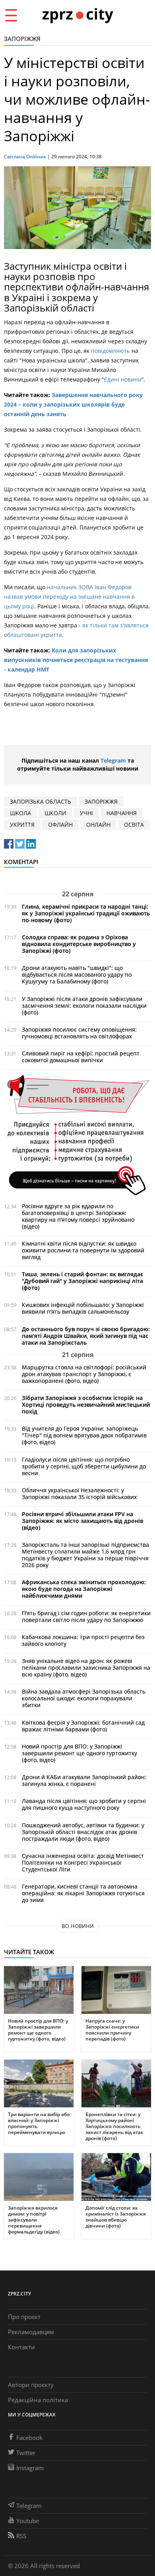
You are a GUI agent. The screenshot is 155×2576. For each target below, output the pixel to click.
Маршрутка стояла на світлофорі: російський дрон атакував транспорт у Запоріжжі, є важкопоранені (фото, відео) (84, 1374)
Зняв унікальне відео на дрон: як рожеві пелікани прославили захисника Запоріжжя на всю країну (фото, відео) (86, 1668)
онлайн (98, 825)
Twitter (26, 2453)
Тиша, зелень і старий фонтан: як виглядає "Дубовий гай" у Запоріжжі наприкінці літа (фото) (82, 1281)
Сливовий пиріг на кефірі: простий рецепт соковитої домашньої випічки (81, 1057)
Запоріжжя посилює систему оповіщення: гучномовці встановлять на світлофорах (79, 1033)
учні (86, 813)
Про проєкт (24, 2317)
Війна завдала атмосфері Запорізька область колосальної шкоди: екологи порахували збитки (84, 1698)
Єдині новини (123, 379)
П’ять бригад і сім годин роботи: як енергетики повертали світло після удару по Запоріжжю (86, 1616)
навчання (122, 813)
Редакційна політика (38, 2400)
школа (20, 813)
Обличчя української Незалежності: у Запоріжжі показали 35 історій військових (79, 1493)
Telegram (113, 760)
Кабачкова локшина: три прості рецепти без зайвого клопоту (83, 1640)
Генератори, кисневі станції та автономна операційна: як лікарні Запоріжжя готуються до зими (83, 1893)
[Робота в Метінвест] (77, 1135)
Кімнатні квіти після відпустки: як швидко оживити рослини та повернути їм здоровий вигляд (83, 1250)
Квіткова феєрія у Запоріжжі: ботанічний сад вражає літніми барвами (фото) (83, 1726)
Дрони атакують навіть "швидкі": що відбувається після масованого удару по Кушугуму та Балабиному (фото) (77, 975)
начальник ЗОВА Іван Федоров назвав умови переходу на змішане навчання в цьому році (69, 597)
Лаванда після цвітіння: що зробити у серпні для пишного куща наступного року (84, 1804)
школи (55, 813)
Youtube (28, 2521)
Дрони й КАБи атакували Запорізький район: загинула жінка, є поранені (84, 1780)
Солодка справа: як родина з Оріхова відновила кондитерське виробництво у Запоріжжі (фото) (79, 944)
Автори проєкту (31, 2385)
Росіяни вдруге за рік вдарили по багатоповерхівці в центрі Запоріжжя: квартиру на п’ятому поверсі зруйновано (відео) (78, 1216)
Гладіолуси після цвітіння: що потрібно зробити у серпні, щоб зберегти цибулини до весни (84, 1466)
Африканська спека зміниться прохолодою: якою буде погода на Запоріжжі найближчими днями (84, 1589)
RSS (21, 2536)
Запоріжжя (22, 39)
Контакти (21, 2347)
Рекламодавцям (31, 2332)
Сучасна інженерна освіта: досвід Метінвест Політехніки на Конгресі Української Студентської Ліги (83, 1862)
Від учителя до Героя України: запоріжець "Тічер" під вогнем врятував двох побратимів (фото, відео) (84, 1435)
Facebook (29, 2438)
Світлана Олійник (25, 157)
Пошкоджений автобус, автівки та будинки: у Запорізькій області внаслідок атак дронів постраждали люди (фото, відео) (83, 1832)
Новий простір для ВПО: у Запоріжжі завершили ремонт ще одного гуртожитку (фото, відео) (79, 1753)
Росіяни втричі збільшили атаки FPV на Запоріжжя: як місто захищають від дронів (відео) (82, 1521)
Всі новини (78, 1926)
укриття (22, 825)
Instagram (30, 2468)
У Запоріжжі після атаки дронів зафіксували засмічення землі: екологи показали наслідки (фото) (84, 1006)
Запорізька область (41, 801)
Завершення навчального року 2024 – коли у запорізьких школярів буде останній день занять (73, 404)
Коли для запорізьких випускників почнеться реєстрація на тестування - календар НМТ (76, 660)
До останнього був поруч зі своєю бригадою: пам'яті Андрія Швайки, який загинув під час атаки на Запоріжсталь (86, 1336)
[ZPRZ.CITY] (77, 15)
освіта (134, 825)
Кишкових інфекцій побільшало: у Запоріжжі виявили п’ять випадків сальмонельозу (83, 1308)
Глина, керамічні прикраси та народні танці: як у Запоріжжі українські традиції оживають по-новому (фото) (86, 913)
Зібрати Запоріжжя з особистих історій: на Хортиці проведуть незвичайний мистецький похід (86, 1405)
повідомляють (110, 351)
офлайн (60, 825)
